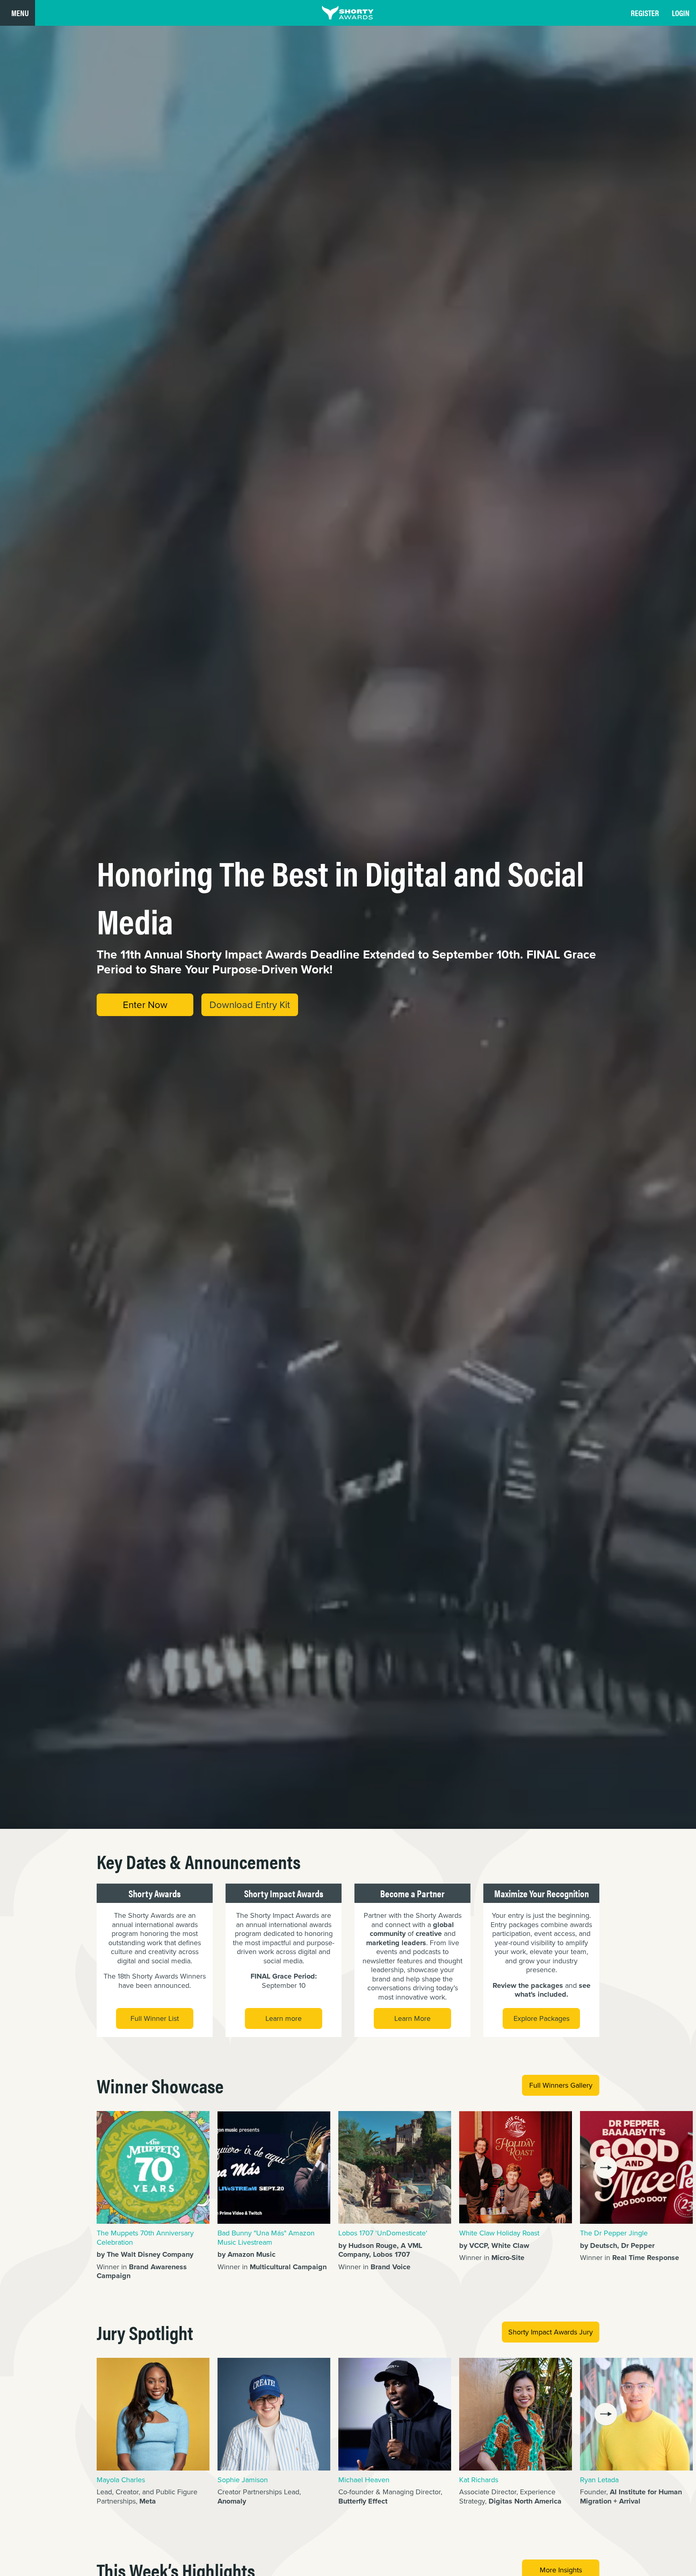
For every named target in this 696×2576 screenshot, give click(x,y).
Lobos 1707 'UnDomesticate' (383, 2233)
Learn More (412, 2018)
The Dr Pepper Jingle (614, 2233)
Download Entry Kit (250, 1005)
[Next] (606, 2167)
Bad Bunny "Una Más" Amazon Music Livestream (266, 2238)
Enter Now (145, 1005)
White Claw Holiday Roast (499, 2233)
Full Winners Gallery (561, 2085)
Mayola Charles (121, 2480)
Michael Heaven (364, 2480)
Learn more (284, 2018)
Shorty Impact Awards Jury (551, 2332)
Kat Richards (479, 2480)
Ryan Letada (599, 2480)
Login (681, 13)
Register (645, 13)
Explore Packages (542, 2018)
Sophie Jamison (243, 2480)
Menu (20, 13)
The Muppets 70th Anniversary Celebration (145, 2238)
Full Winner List (155, 2018)
